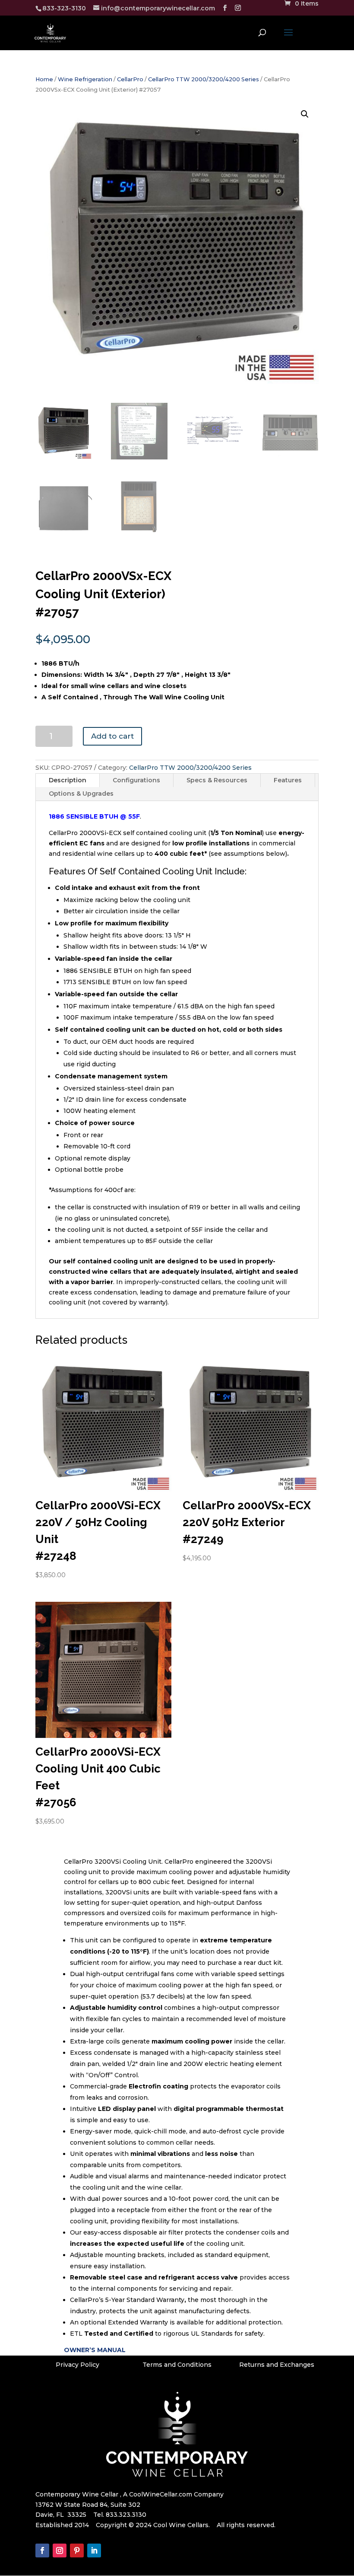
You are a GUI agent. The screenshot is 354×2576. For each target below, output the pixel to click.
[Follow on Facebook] (42, 2550)
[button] (305, 114)
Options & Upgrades (81, 794)
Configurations (136, 780)
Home (44, 79)
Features (288, 780)
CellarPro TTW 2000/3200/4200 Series (204, 79)
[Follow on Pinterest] (77, 2550)
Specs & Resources (217, 780)
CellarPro (130, 79)
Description (68, 780)
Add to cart (112, 736)
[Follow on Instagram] (60, 2550)
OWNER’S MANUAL (95, 2350)
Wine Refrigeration (85, 79)
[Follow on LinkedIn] (94, 2550)
